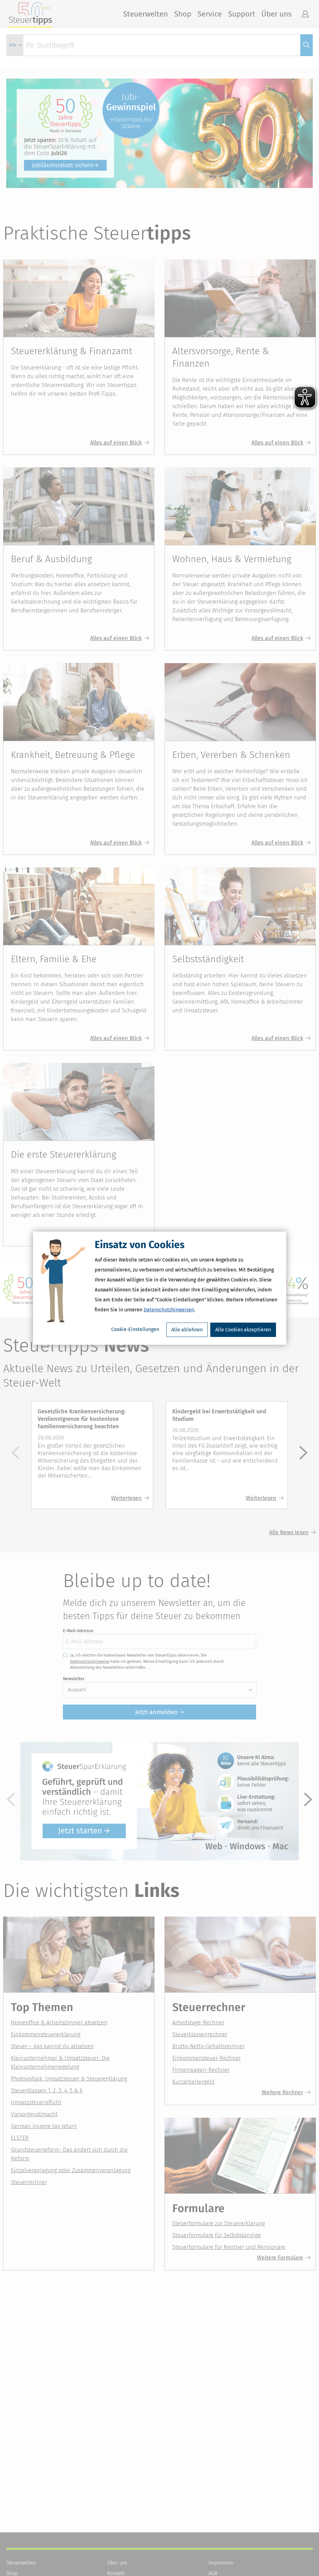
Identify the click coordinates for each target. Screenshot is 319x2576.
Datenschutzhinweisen (169, 1310)
